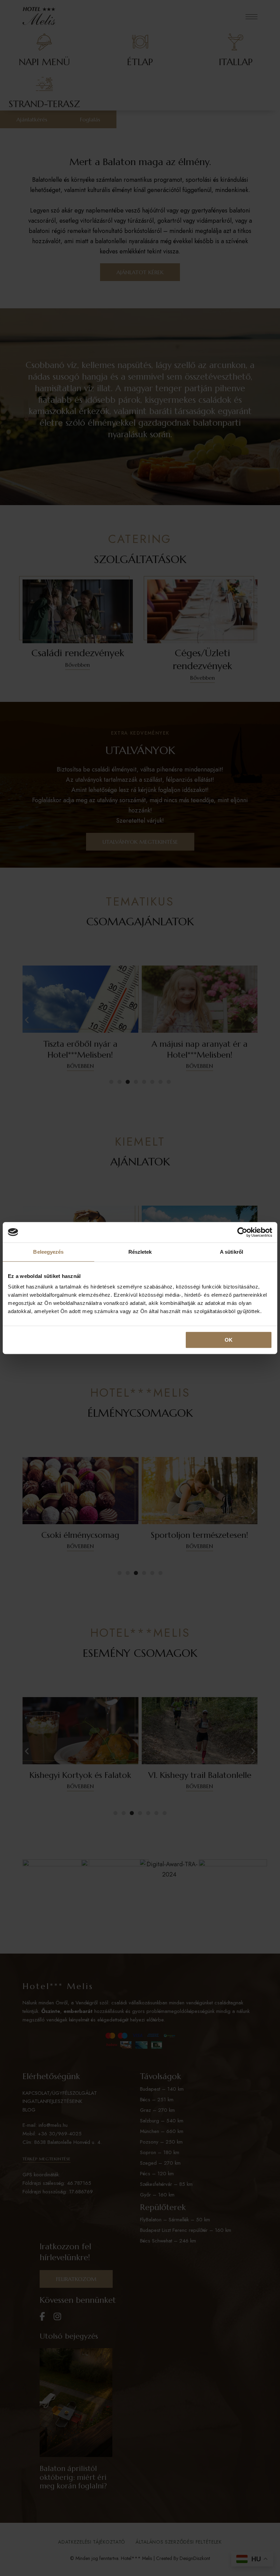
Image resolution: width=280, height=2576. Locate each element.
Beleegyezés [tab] (48, 1252)
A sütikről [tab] (232, 1252)
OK (229, 1340)
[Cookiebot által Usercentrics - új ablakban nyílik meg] (242, 1232)
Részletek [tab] (140, 1252)
